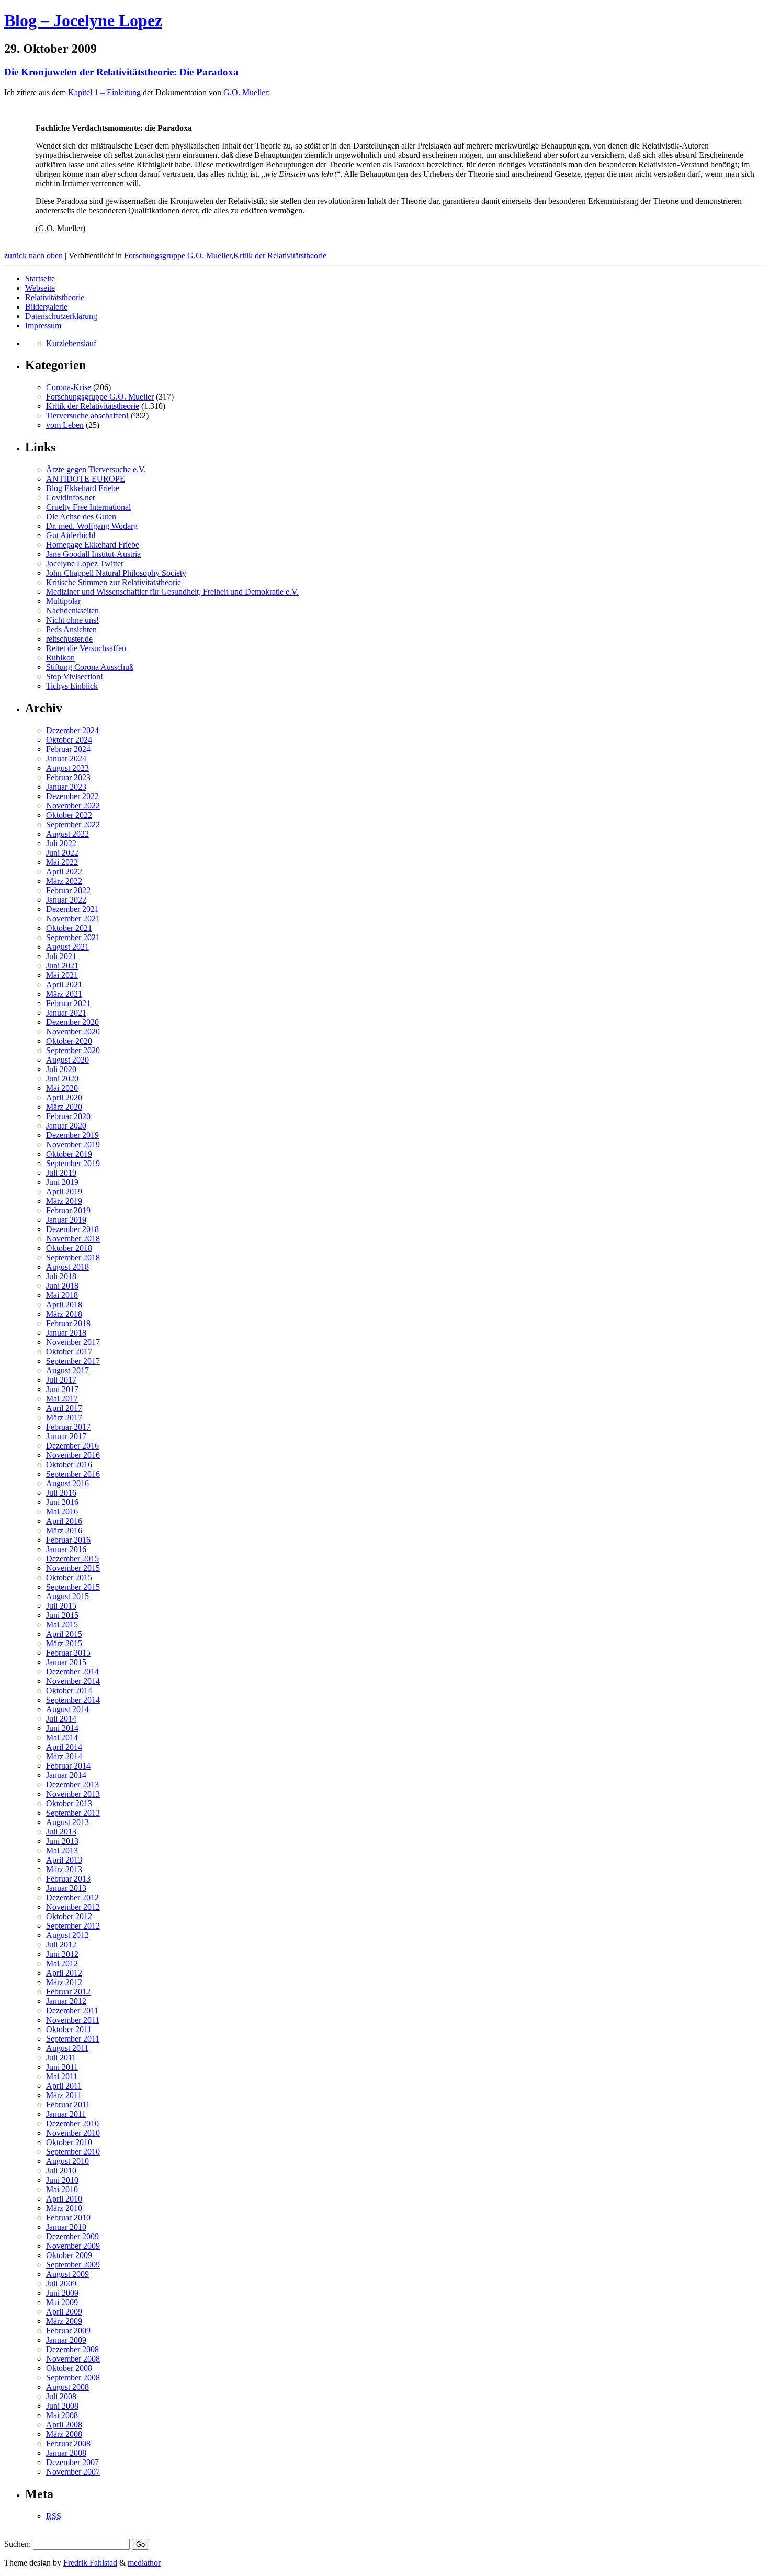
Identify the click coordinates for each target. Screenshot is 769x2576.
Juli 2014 (61, 1719)
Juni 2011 (62, 2067)
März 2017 (64, 1417)
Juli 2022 (61, 843)
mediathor (144, 2563)
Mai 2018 (62, 1295)
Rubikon (60, 658)
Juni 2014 (62, 1728)
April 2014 (64, 1747)
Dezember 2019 (72, 1135)
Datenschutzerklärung (61, 316)
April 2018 (64, 1304)
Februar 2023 (68, 777)
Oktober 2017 (69, 1352)
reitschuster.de (69, 639)
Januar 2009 (66, 2340)
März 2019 (64, 1201)
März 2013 (64, 1869)
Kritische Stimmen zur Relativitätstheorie (114, 582)
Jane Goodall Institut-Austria (93, 554)
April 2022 (64, 871)
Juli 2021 (61, 956)
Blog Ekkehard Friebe (83, 488)
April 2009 (64, 2312)
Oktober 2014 (69, 1690)
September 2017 (73, 1361)
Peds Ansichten (71, 629)
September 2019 (73, 1163)
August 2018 (67, 1267)
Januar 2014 (66, 1775)
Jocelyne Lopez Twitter (85, 563)
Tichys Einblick (72, 686)
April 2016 (64, 1521)
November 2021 (73, 919)
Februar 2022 (68, 890)
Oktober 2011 (69, 2029)
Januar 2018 (66, 1333)
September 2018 (73, 1257)
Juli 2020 (61, 1069)
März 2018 (64, 1314)
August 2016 (67, 1483)
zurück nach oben (33, 255)
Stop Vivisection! (75, 676)
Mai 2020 (62, 1088)
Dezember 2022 (72, 796)
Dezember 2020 (72, 1022)
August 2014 (67, 1709)
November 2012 (73, 1907)
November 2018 (73, 1239)
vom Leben (65, 425)
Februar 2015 (68, 1653)
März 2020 (64, 1107)
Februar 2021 (68, 1003)
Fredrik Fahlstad (90, 2563)
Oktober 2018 (69, 1248)
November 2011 (73, 2020)
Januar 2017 (66, 1436)
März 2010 (64, 2208)
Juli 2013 (61, 1832)
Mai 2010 (62, 2189)
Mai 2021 (62, 975)
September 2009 (73, 2265)
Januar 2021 (66, 1013)
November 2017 (73, 1342)
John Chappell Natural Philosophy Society (116, 573)
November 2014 (73, 1681)
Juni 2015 (62, 1615)
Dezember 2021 (72, 909)
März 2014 (64, 1756)
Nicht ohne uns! (72, 620)
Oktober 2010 (69, 2142)
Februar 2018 (68, 1323)
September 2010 (73, 2152)
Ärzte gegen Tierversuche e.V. (96, 469)
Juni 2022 (62, 853)
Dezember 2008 (72, 2349)
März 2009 (64, 2321)
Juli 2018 (61, 1276)
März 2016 (64, 1530)
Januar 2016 (66, 1549)
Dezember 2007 (72, 2462)
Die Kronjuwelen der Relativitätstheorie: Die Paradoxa (121, 72)
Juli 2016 (61, 1493)
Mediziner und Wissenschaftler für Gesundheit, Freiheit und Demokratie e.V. (172, 592)
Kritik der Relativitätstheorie (280, 255)
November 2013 (73, 1794)
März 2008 (64, 2434)
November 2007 (73, 2472)
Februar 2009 (68, 2330)
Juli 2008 (61, 2396)
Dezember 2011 (72, 2010)
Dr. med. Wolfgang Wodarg (92, 526)
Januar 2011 (66, 2114)
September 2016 (73, 1474)
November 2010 (73, 2133)
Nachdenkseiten (72, 611)
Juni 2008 (62, 2406)
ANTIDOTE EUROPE (86, 479)
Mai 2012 (62, 1963)
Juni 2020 (62, 1079)
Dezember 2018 (72, 1229)
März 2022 (64, 881)
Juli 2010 (61, 2170)
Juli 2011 (61, 2058)
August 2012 (67, 1935)
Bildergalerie (46, 307)
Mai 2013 (62, 1850)
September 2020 (73, 1050)
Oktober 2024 (69, 740)
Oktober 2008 (69, 2368)
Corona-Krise (69, 387)
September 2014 (73, 1700)
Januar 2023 (66, 787)
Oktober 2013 (69, 1803)
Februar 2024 (68, 749)
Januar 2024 (66, 759)
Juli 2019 (61, 1173)
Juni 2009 (62, 2293)
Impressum (43, 326)
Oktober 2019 (69, 1154)
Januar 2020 (66, 1126)
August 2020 (67, 1060)
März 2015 (64, 1643)
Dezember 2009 (72, 2236)
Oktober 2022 (69, 815)
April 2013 (64, 1860)
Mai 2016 (62, 1512)
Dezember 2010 (72, 2123)
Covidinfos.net (70, 498)
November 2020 (73, 1031)
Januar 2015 (66, 1662)
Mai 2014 (62, 1737)
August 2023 (67, 768)
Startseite (40, 278)
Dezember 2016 (72, 1446)
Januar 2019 (66, 1220)
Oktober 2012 (69, 1916)
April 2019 (64, 1192)
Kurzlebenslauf (71, 343)
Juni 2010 (62, 2180)
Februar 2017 (68, 1427)
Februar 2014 (68, 1766)
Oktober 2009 (69, 2255)
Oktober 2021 (69, 928)
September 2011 (73, 2039)
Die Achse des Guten (81, 516)
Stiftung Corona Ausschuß (90, 667)
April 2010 (64, 2199)
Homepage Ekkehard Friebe (93, 545)
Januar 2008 (66, 2453)
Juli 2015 (61, 1606)
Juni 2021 (62, 966)
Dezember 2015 (72, 1559)
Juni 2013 (62, 1841)
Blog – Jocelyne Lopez (83, 20)
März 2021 (64, 994)
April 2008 (64, 2425)
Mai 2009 (62, 2302)
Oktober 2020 (69, 1041)
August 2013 (67, 1822)
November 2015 (73, 1568)
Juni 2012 (62, 1954)
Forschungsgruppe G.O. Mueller (178, 255)
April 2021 (64, 984)
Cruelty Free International (88, 507)
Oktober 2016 (69, 1464)
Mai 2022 (62, 862)
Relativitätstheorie (55, 297)
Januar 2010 (66, 2227)
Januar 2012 (66, 2001)
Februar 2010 (68, 2218)
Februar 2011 (68, 2105)
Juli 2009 (61, 2283)
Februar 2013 (68, 1879)
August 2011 (67, 2048)
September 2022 (73, 824)
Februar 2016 (68, 1540)
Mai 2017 (62, 1399)
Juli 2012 (61, 1945)
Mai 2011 (62, 2076)
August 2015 (67, 1596)
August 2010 (67, 2161)
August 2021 (67, 947)
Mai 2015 (62, 1625)
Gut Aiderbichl (71, 535)
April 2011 (64, 2086)
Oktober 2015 (69, 1577)
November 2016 (73, 1455)
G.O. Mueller (246, 92)
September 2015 (73, 1587)
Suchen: (18, 2544)
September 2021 (73, 937)
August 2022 (67, 834)
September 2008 (73, 2378)
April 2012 (64, 1973)
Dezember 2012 (72, 1897)
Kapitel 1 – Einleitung (104, 92)
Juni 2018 (62, 1286)
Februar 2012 (68, 1992)
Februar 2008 (68, 2443)
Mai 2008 (62, 2415)
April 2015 (64, 1634)
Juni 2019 (62, 1182)
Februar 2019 (68, 1210)
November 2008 (73, 2359)
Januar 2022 (66, 900)
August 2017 (67, 1370)
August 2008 (67, 2387)
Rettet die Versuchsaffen (86, 648)
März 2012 (64, 1982)
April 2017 (64, 1408)
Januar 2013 (66, 1888)
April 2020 (64, 1097)
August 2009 (67, 2274)
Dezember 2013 (72, 1785)
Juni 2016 (62, 1502)
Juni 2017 (62, 1389)
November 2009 (73, 2246)
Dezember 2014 (72, 1672)
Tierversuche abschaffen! (87, 415)
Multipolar (63, 601)
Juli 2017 (61, 1380)
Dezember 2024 (72, 730)
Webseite (40, 288)
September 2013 (73, 1813)
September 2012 (73, 1926)
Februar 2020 (68, 1116)
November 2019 (73, 1144)
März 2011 (64, 2095)
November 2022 (73, 806)
